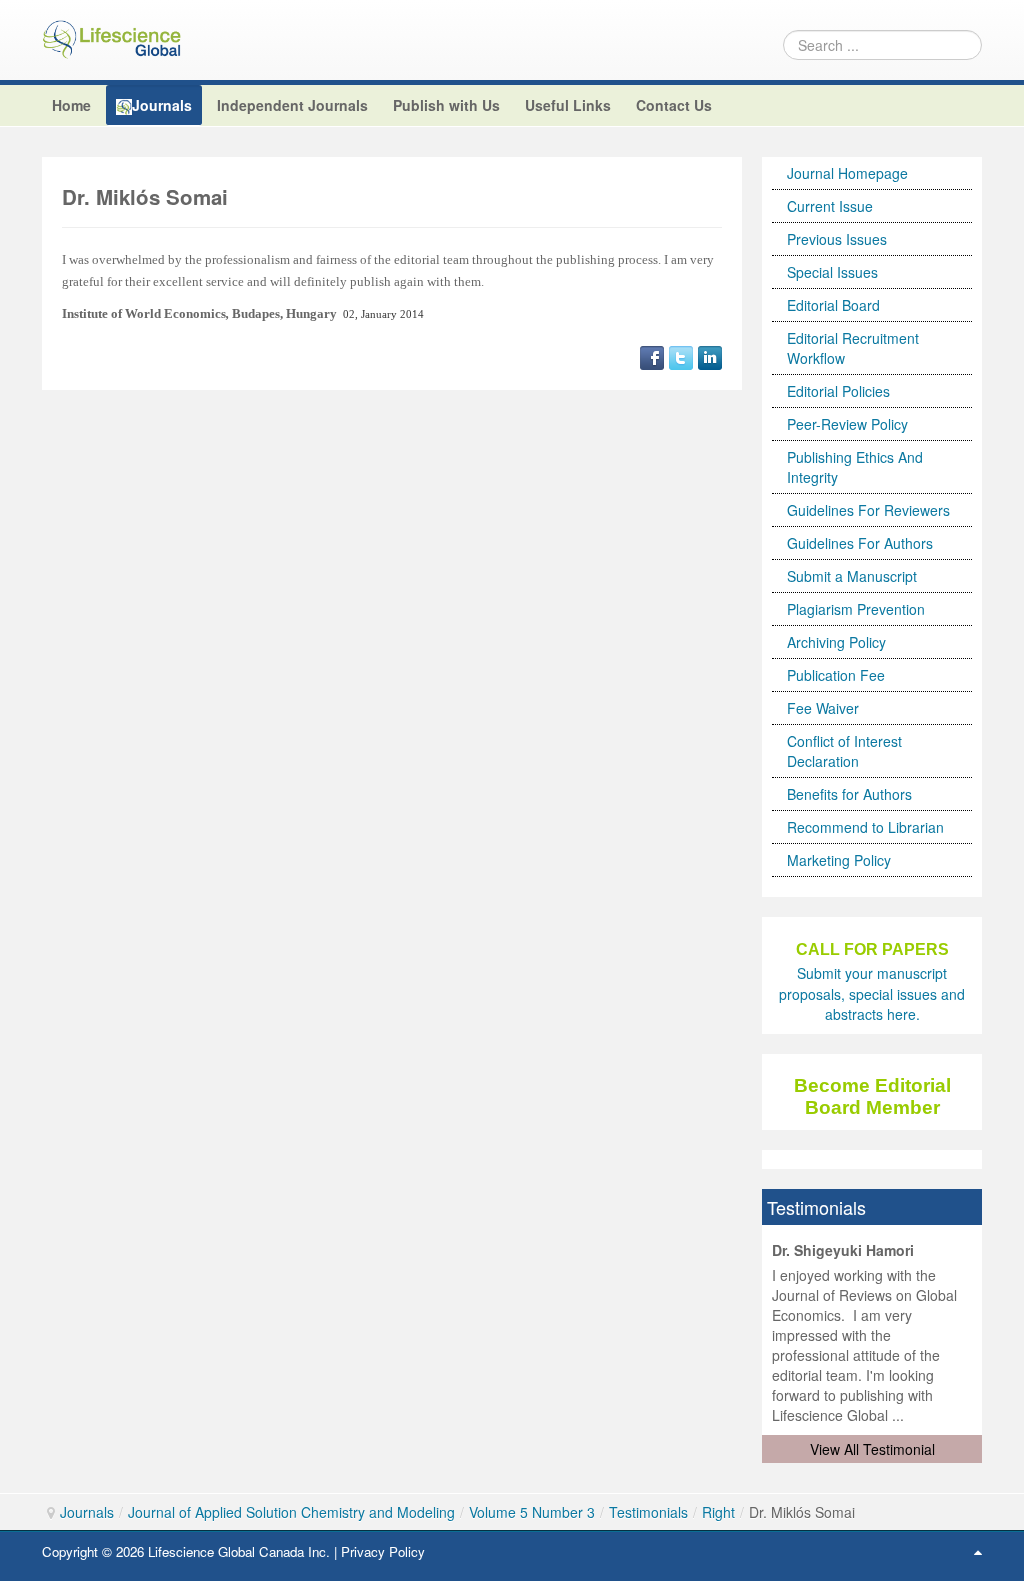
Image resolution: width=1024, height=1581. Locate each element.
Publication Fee (836, 675)
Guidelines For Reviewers (868, 510)
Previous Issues (837, 239)
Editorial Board (833, 305)
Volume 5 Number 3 (532, 1512)
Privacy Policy (383, 1551)
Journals (87, 1512)
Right (718, 1512)
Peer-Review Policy (847, 424)
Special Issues (832, 272)
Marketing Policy (839, 860)
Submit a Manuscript (852, 576)
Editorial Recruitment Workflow (853, 348)
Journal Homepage (847, 173)
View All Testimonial (872, 1449)
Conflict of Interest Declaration (844, 751)
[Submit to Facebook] (652, 355)
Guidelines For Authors (860, 543)
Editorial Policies (838, 391)
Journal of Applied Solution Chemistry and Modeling (291, 1512)
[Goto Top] (978, 1551)
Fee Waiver (823, 708)
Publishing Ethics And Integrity (855, 467)
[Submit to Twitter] (681, 355)
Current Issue (830, 206)
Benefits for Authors (849, 794)
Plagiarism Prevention (856, 609)
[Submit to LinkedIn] (710, 355)
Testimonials (648, 1512)
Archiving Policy (836, 642)
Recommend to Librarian (865, 827)
